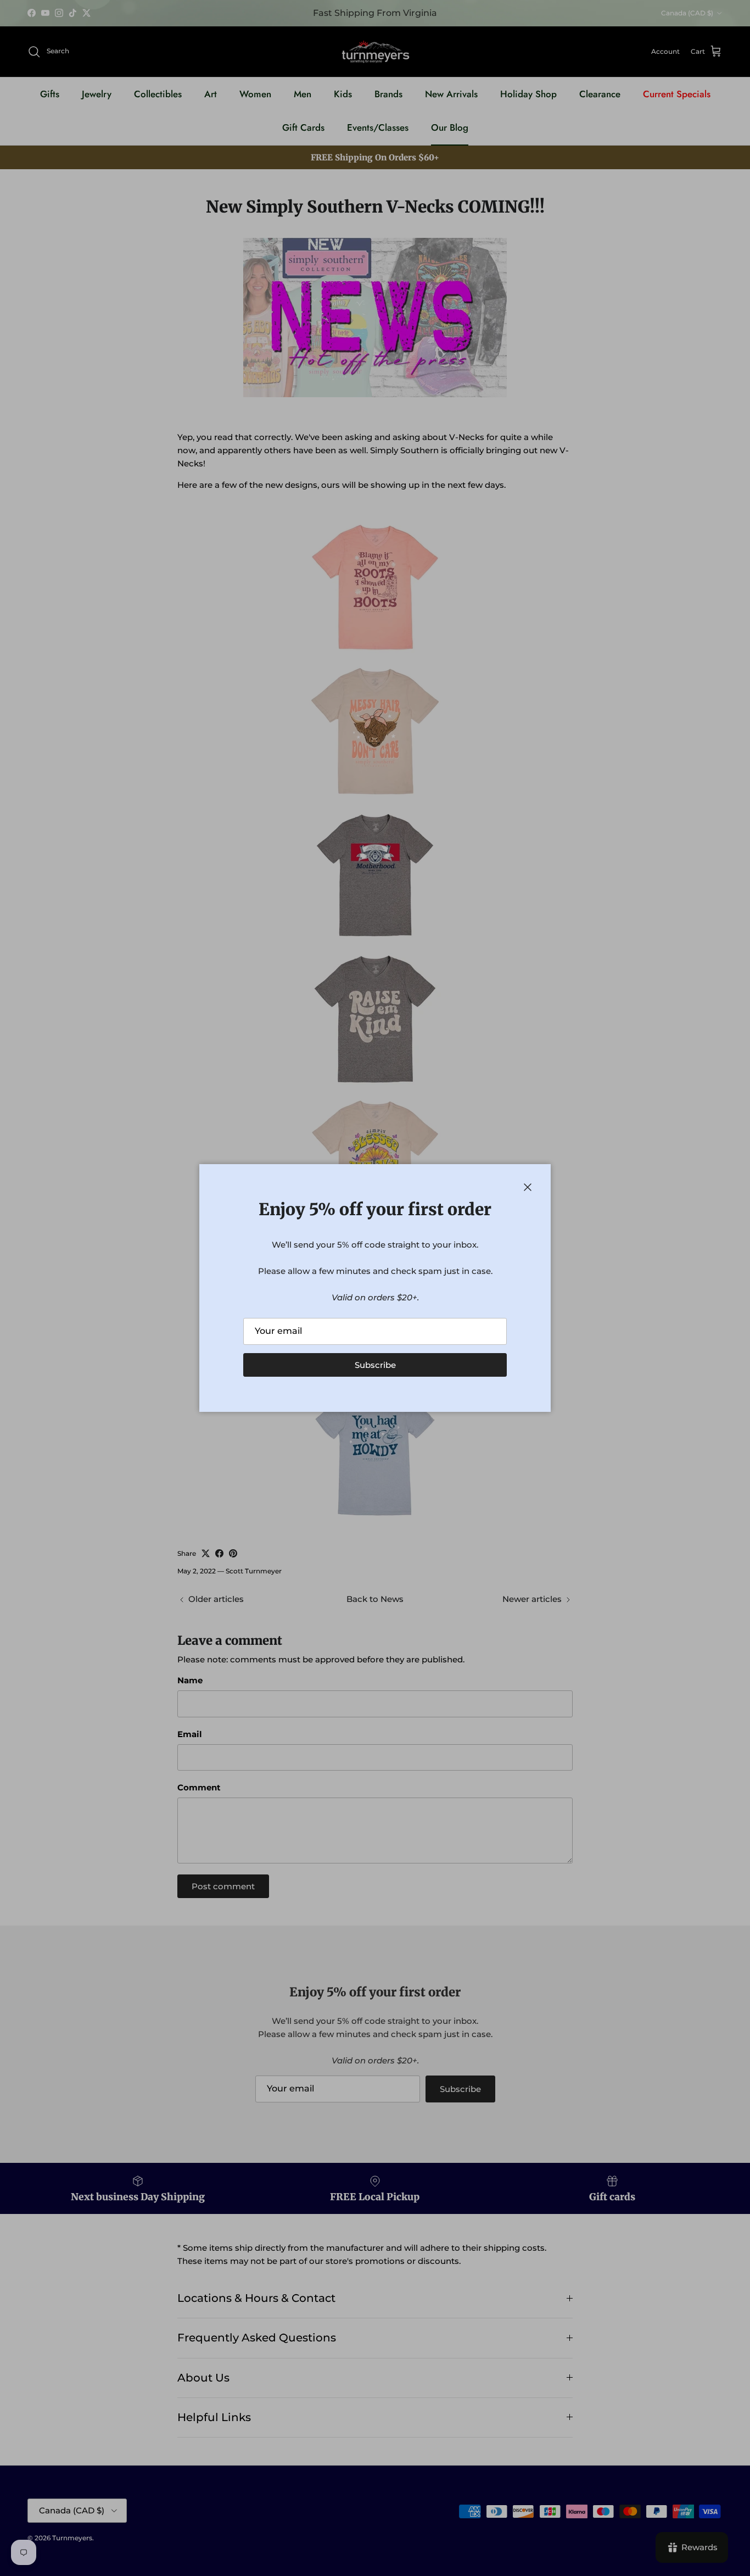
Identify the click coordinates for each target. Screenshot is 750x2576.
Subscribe (375, 1365)
